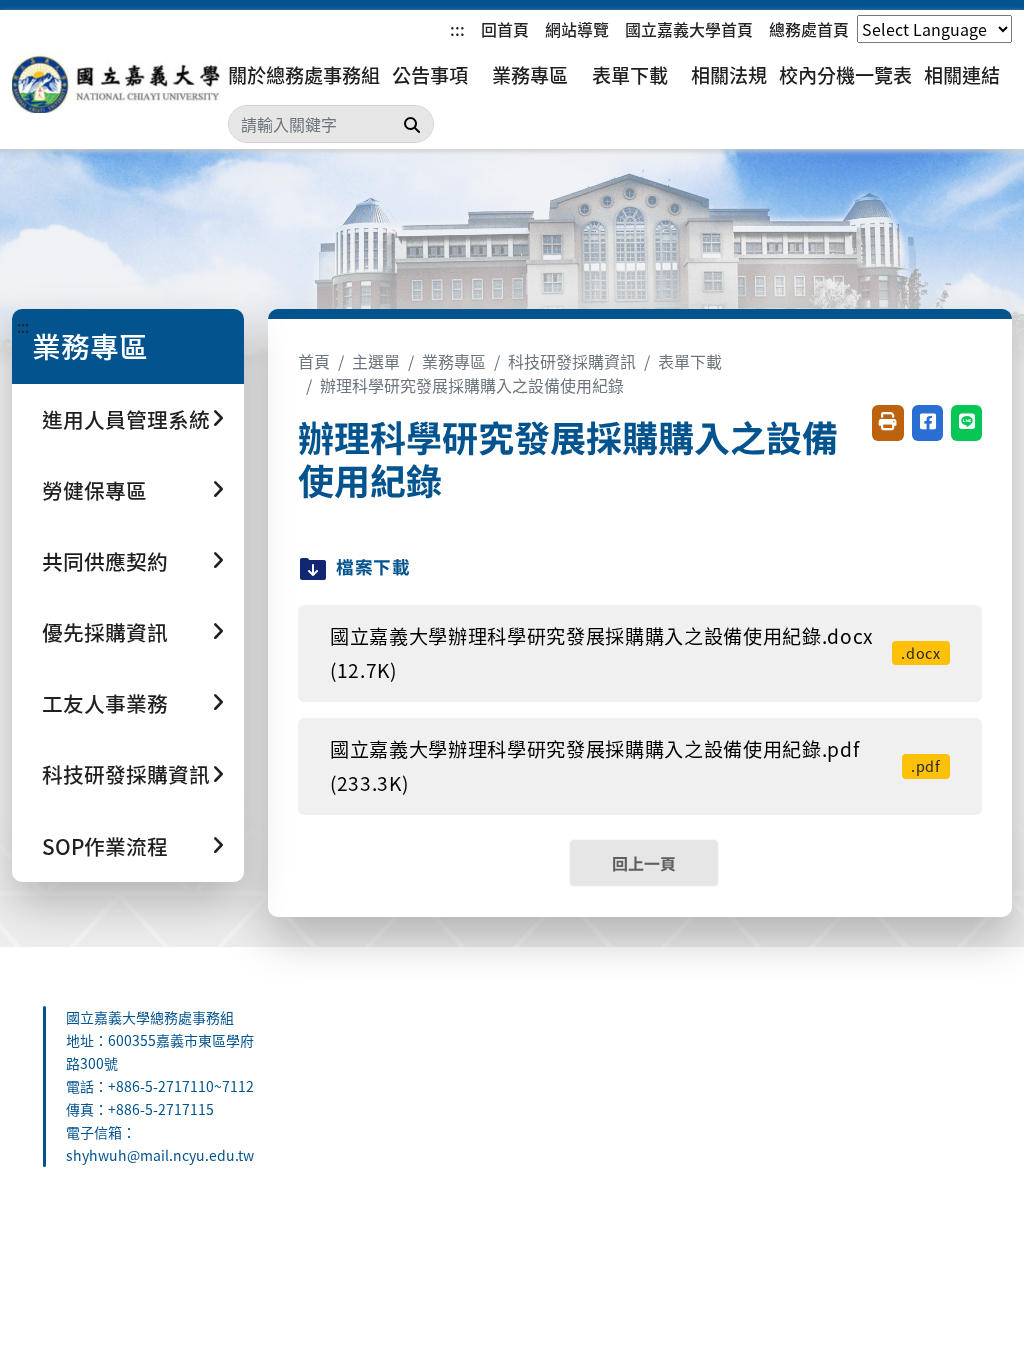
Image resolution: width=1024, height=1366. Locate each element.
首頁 (314, 361)
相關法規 (729, 75)
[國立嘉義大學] (120, 82)
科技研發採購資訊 (572, 361)
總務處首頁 (809, 29)
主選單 (376, 361)
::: (457, 29)
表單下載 (630, 75)
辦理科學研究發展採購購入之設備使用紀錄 (472, 385)
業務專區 (530, 75)
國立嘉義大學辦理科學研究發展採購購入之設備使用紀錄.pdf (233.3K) (635, 766)
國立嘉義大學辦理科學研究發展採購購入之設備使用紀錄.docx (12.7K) (635, 653)
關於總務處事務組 (304, 75)
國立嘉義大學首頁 (689, 29)
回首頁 (505, 29)
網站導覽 (577, 29)
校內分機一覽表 (845, 75)
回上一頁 (644, 863)
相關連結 (962, 75)
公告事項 (430, 75)
